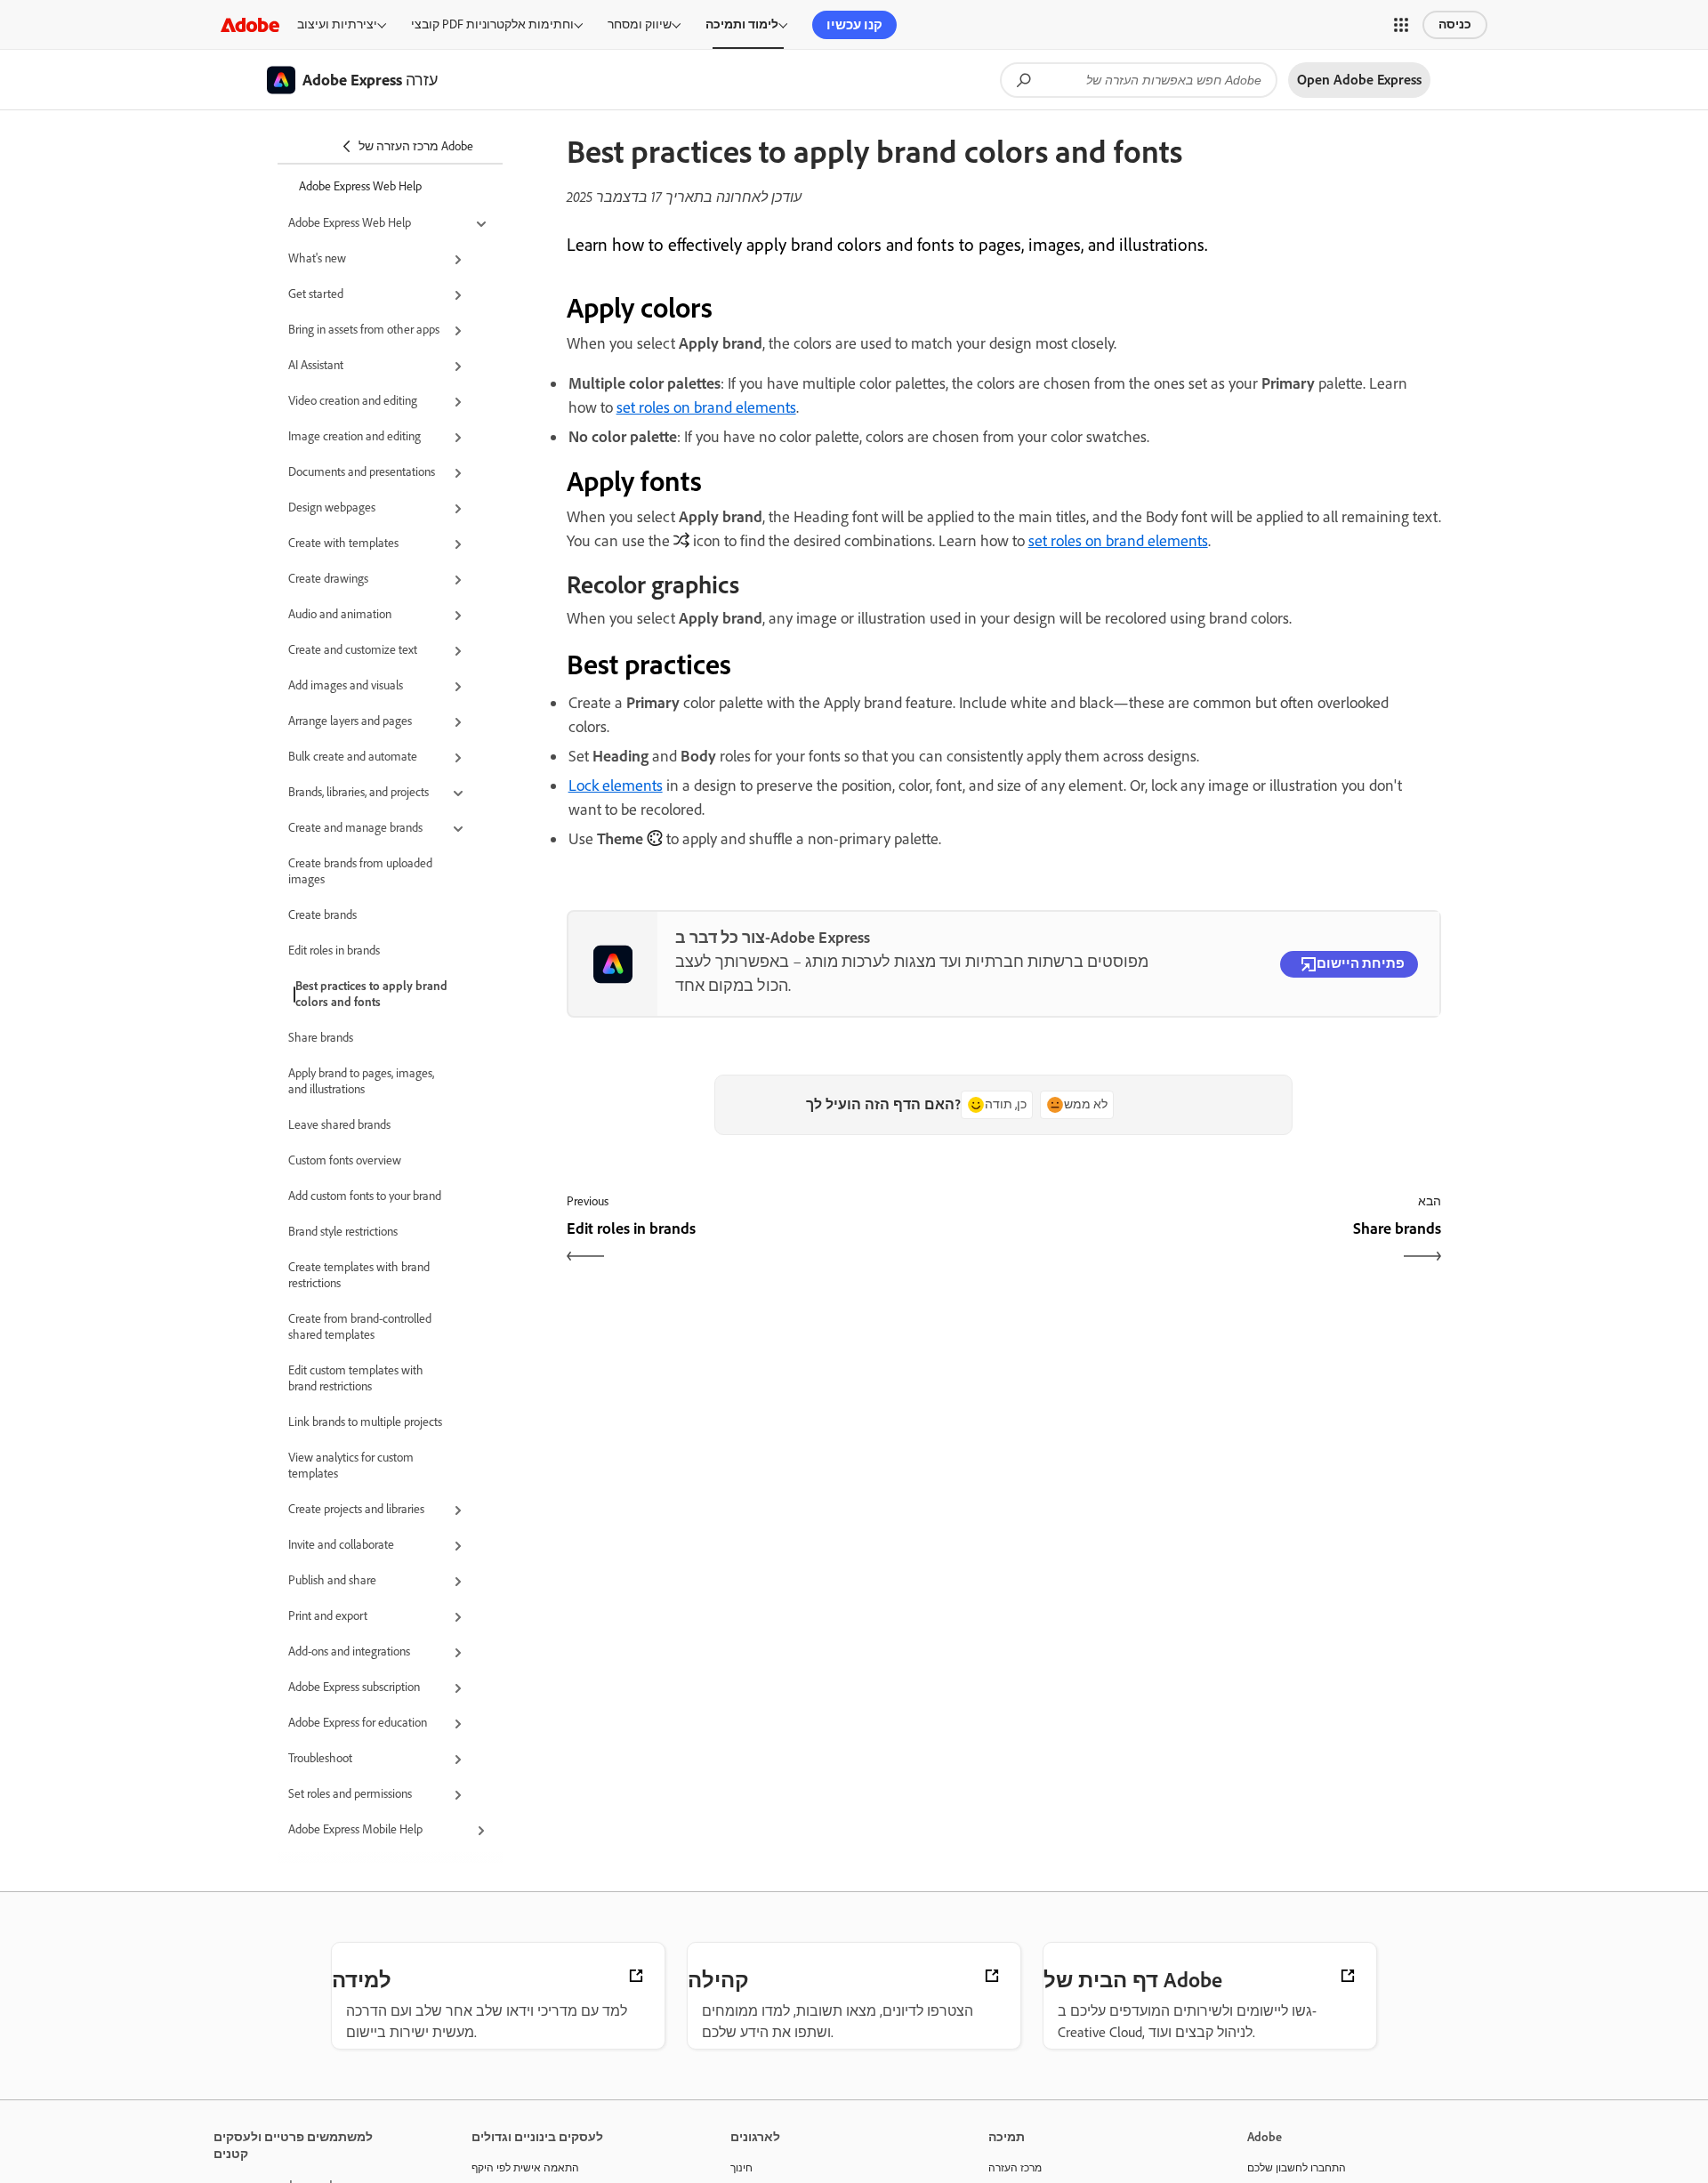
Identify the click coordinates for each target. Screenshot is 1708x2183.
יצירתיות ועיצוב (337, 24)
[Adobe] (250, 24)
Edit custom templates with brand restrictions (356, 1378)
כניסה (1455, 24)
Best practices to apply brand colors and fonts (371, 994)
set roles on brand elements (706, 407)
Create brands (322, 915)
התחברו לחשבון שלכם (1297, 2168)
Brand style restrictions (343, 1232)
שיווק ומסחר (640, 24)
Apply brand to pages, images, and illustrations (361, 1081)
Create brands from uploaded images (360, 871)
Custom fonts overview (345, 1160)
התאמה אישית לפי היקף (525, 2168)
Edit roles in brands (334, 951)
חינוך (741, 2168)
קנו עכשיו (854, 25)
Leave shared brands (339, 1125)
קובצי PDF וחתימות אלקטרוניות (492, 24)
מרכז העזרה (1015, 2168)
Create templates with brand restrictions (359, 1275)
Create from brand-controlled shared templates (360, 1327)
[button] (1401, 25)
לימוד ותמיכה (742, 24)
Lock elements (616, 785)
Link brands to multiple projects (365, 1422)
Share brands (321, 1038)
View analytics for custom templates (351, 1466)
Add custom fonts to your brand (365, 1196)
